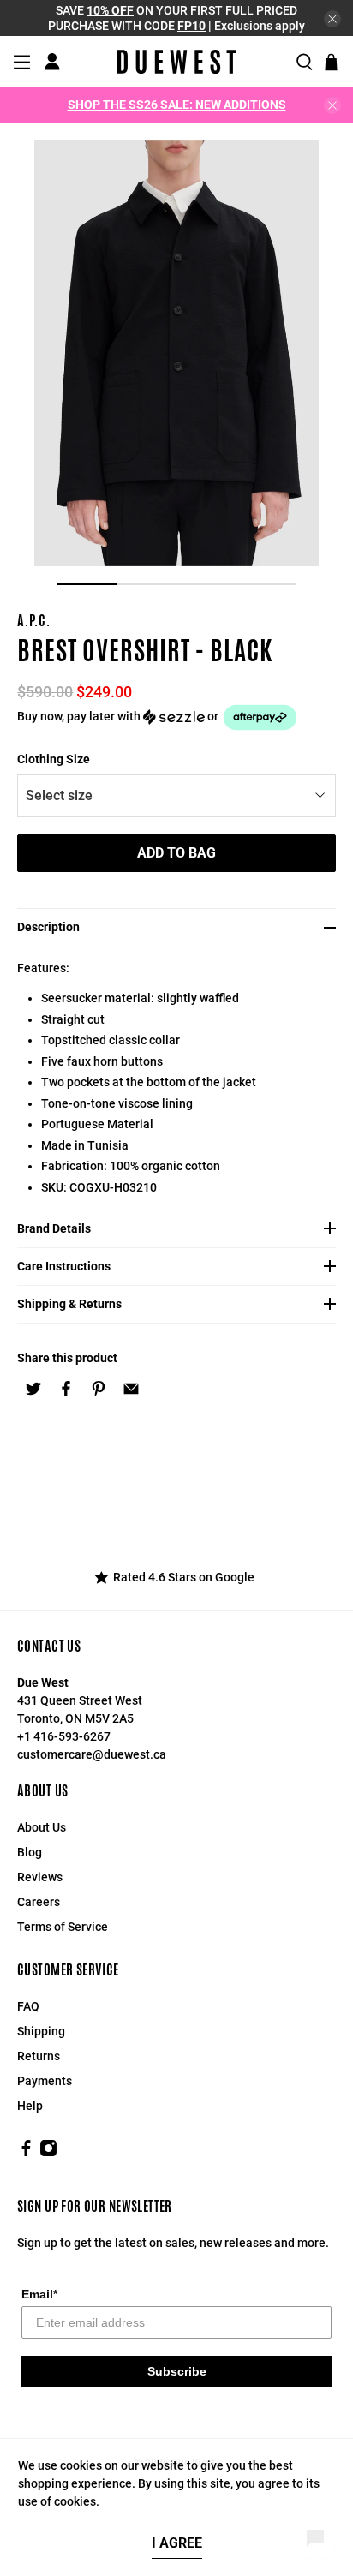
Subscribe (177, 2371)
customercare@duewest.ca (92, 1754)
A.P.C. (34, 621)
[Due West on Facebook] (26, 2153)
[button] (176, 717)
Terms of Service (63, 1927)
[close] (332, 19)
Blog (30, 1852)
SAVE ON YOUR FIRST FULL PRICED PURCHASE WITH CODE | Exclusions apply (176, 18)
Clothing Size (54, 759)
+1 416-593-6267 (64, 1736)
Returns (39, 2056)
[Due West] (176, 62)
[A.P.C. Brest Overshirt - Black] (176, 353)
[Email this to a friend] (131, 1389)
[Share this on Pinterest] (99, 1389)
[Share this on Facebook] (66, 1389)
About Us (42, 1827)
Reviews (40, 1877)
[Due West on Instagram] (48, 2153)
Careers (39, 1902)
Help (30, 2106)
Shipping (41, 2031)
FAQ (28, 2006)
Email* (39, 2294)
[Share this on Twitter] (33, 1389)
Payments (45, 2081)
